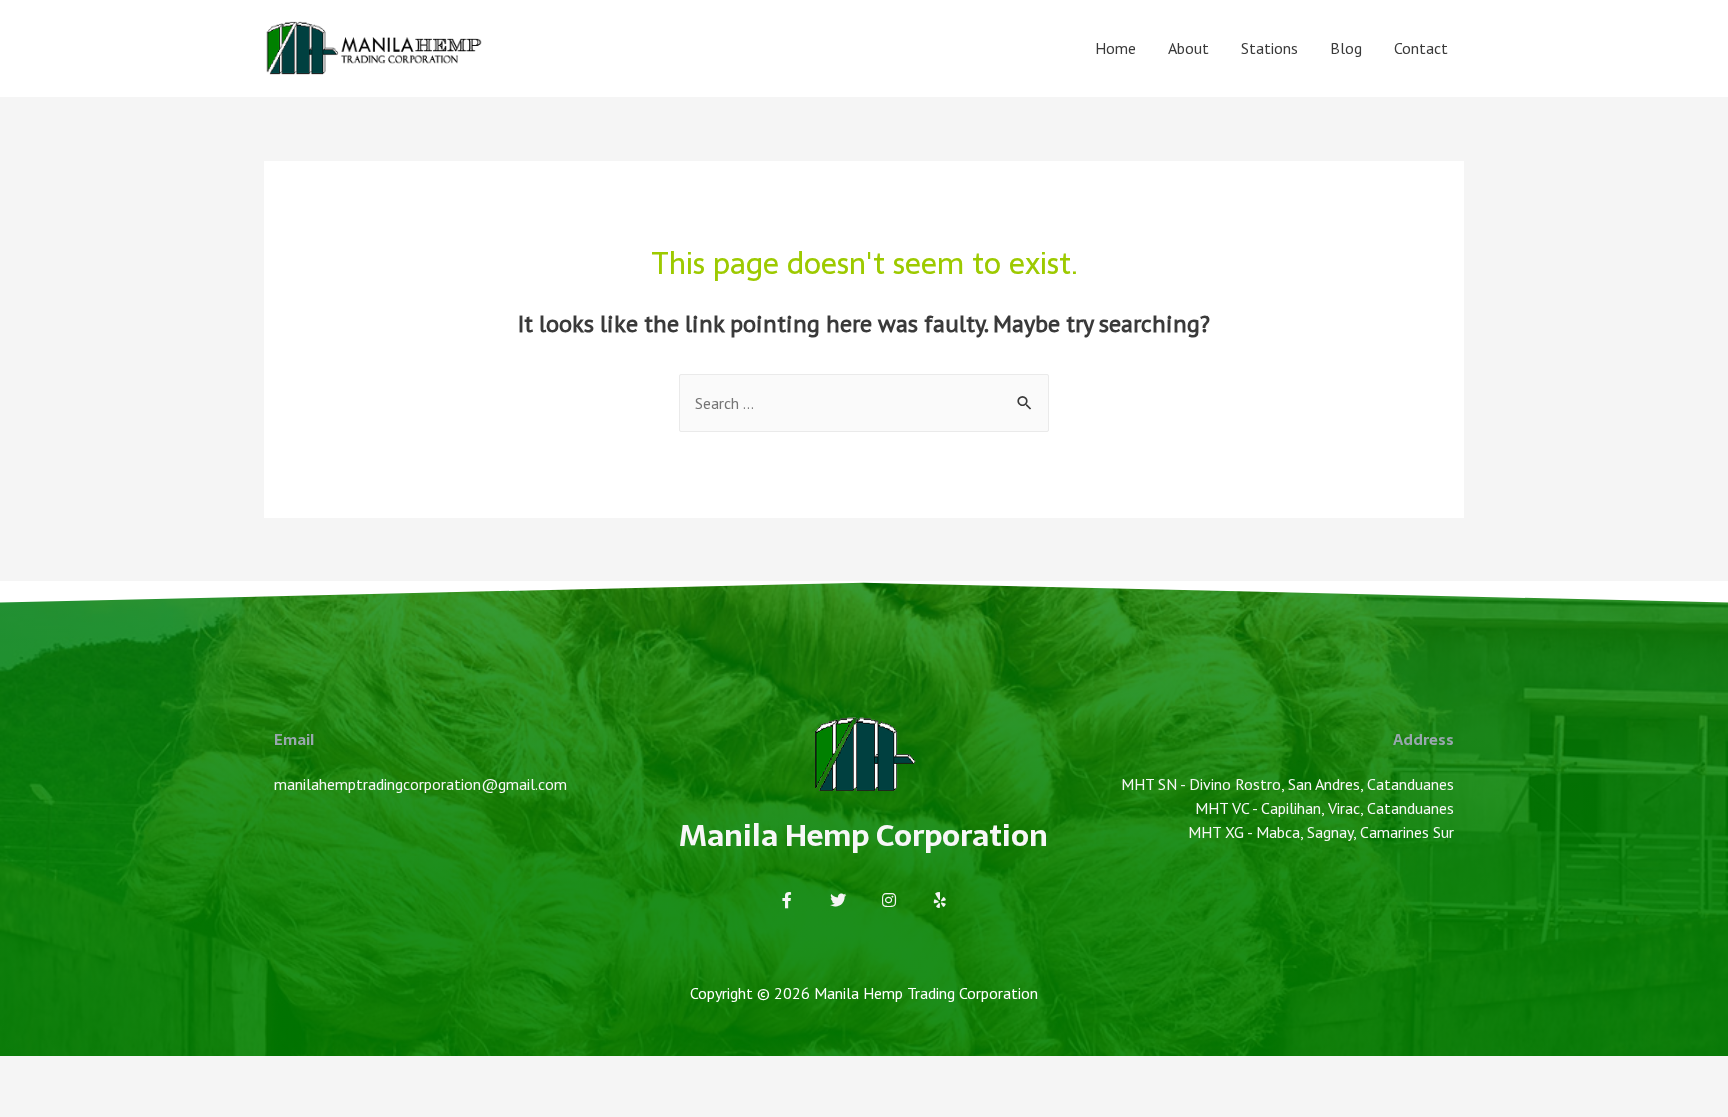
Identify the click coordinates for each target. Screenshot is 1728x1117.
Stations (1269, 48)
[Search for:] (864, 403)
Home (1115, 48)
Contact (1421, 48)
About (1188, 48)
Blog (1346, 48)
